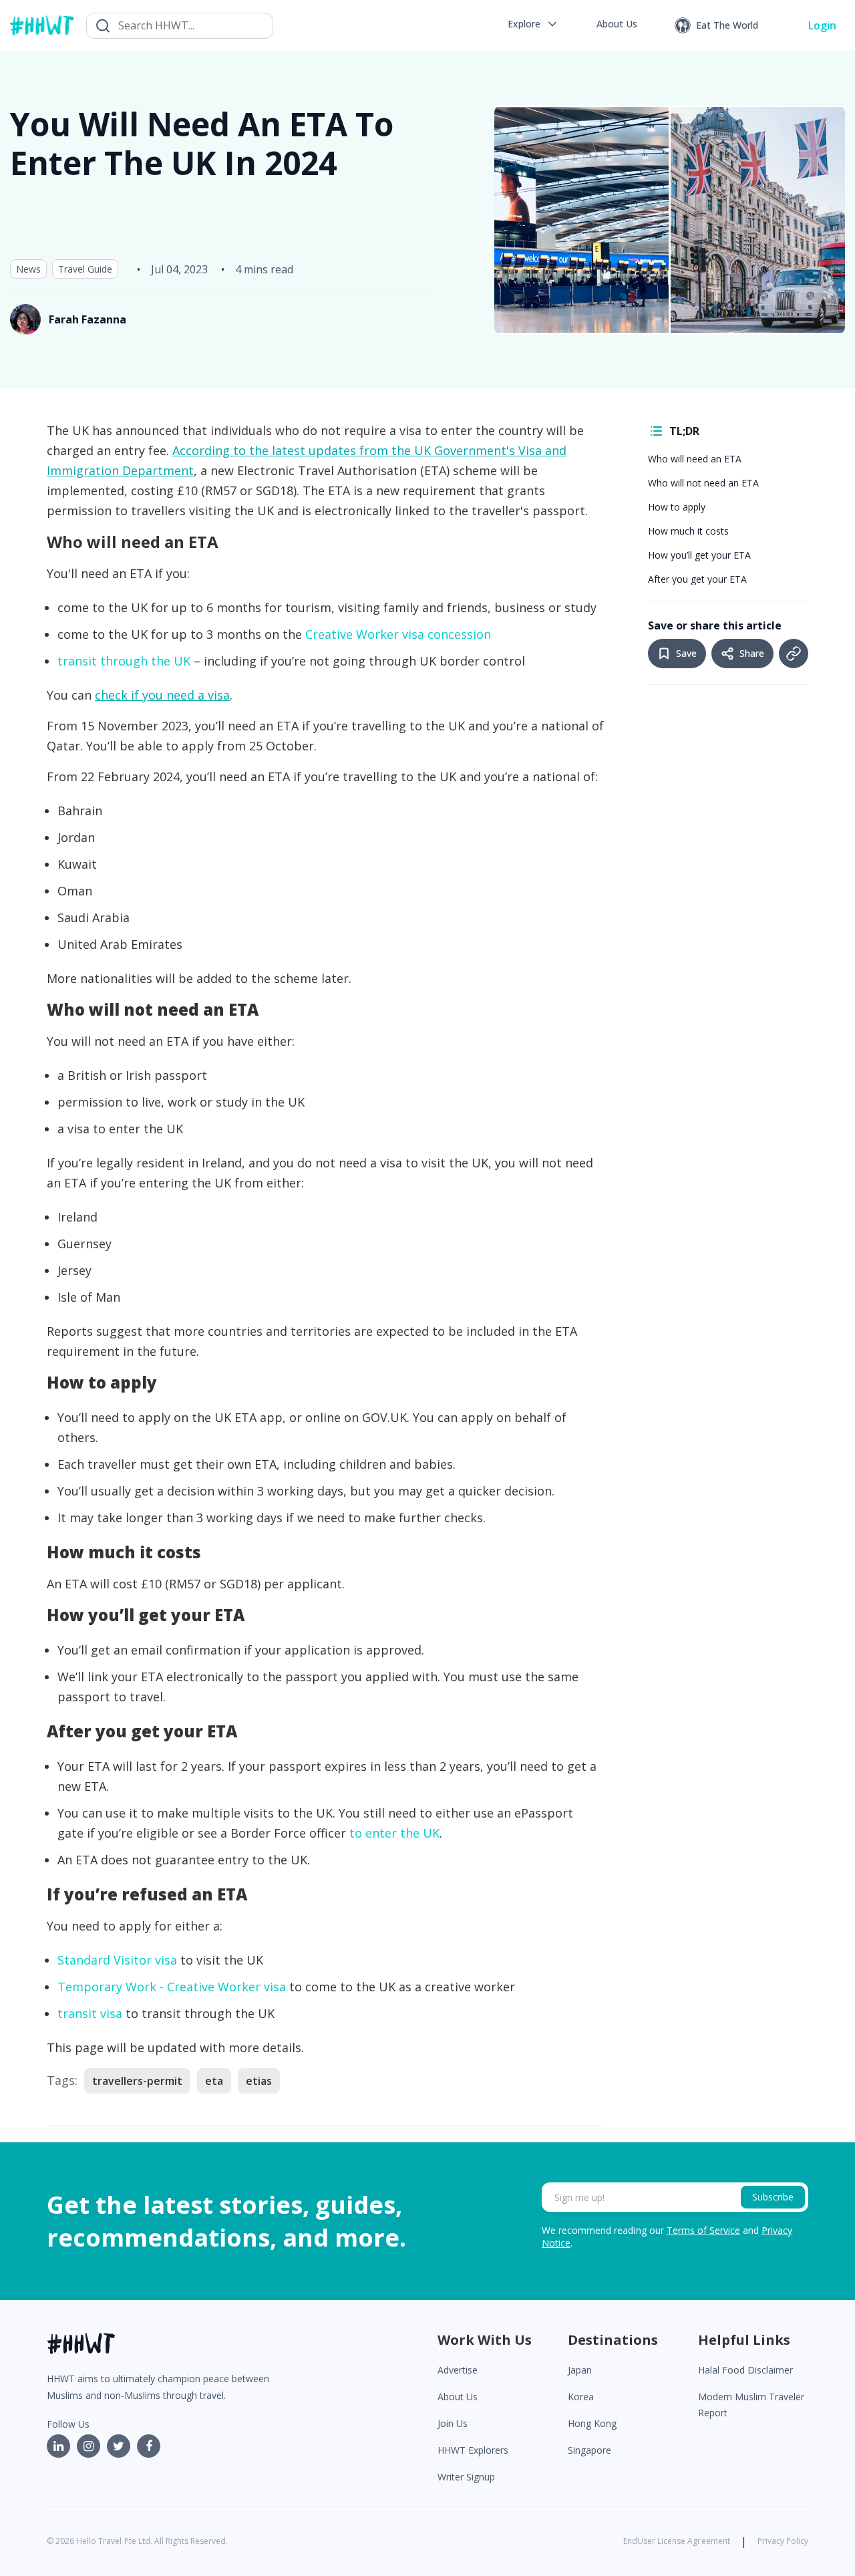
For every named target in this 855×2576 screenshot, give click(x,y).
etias (259, 2081)
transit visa (90, 2013)
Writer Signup (466, 2477)
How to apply (677, 507)
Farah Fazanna (88, 319)
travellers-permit (137, 2081)
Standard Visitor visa (117, 1960)
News (28, 269)
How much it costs (688, 531)
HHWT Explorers (473, 2450)
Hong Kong (592, 2423)
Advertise (458, 2370)
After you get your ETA (697, 579)
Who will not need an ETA (703, 483)
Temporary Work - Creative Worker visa (172, 1987)
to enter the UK (394, 1833)
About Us (458, 2397)
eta (214, 2081)
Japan (580, 2370)
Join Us (453, 2423)
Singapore (589, 2450)
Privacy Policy (783, 2541)
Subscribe (773, 2197)
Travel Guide (85, 269)
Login (822, 25)
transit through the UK (124, 661)
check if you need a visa (162, 695)
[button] (533, 24)
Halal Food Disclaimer (745, 2370)
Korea (581, 2397)
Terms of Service (703, 2230)
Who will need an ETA (695, 459)
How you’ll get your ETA (699, 555)
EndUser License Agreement (677, 2541)
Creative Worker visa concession (398, 634)
